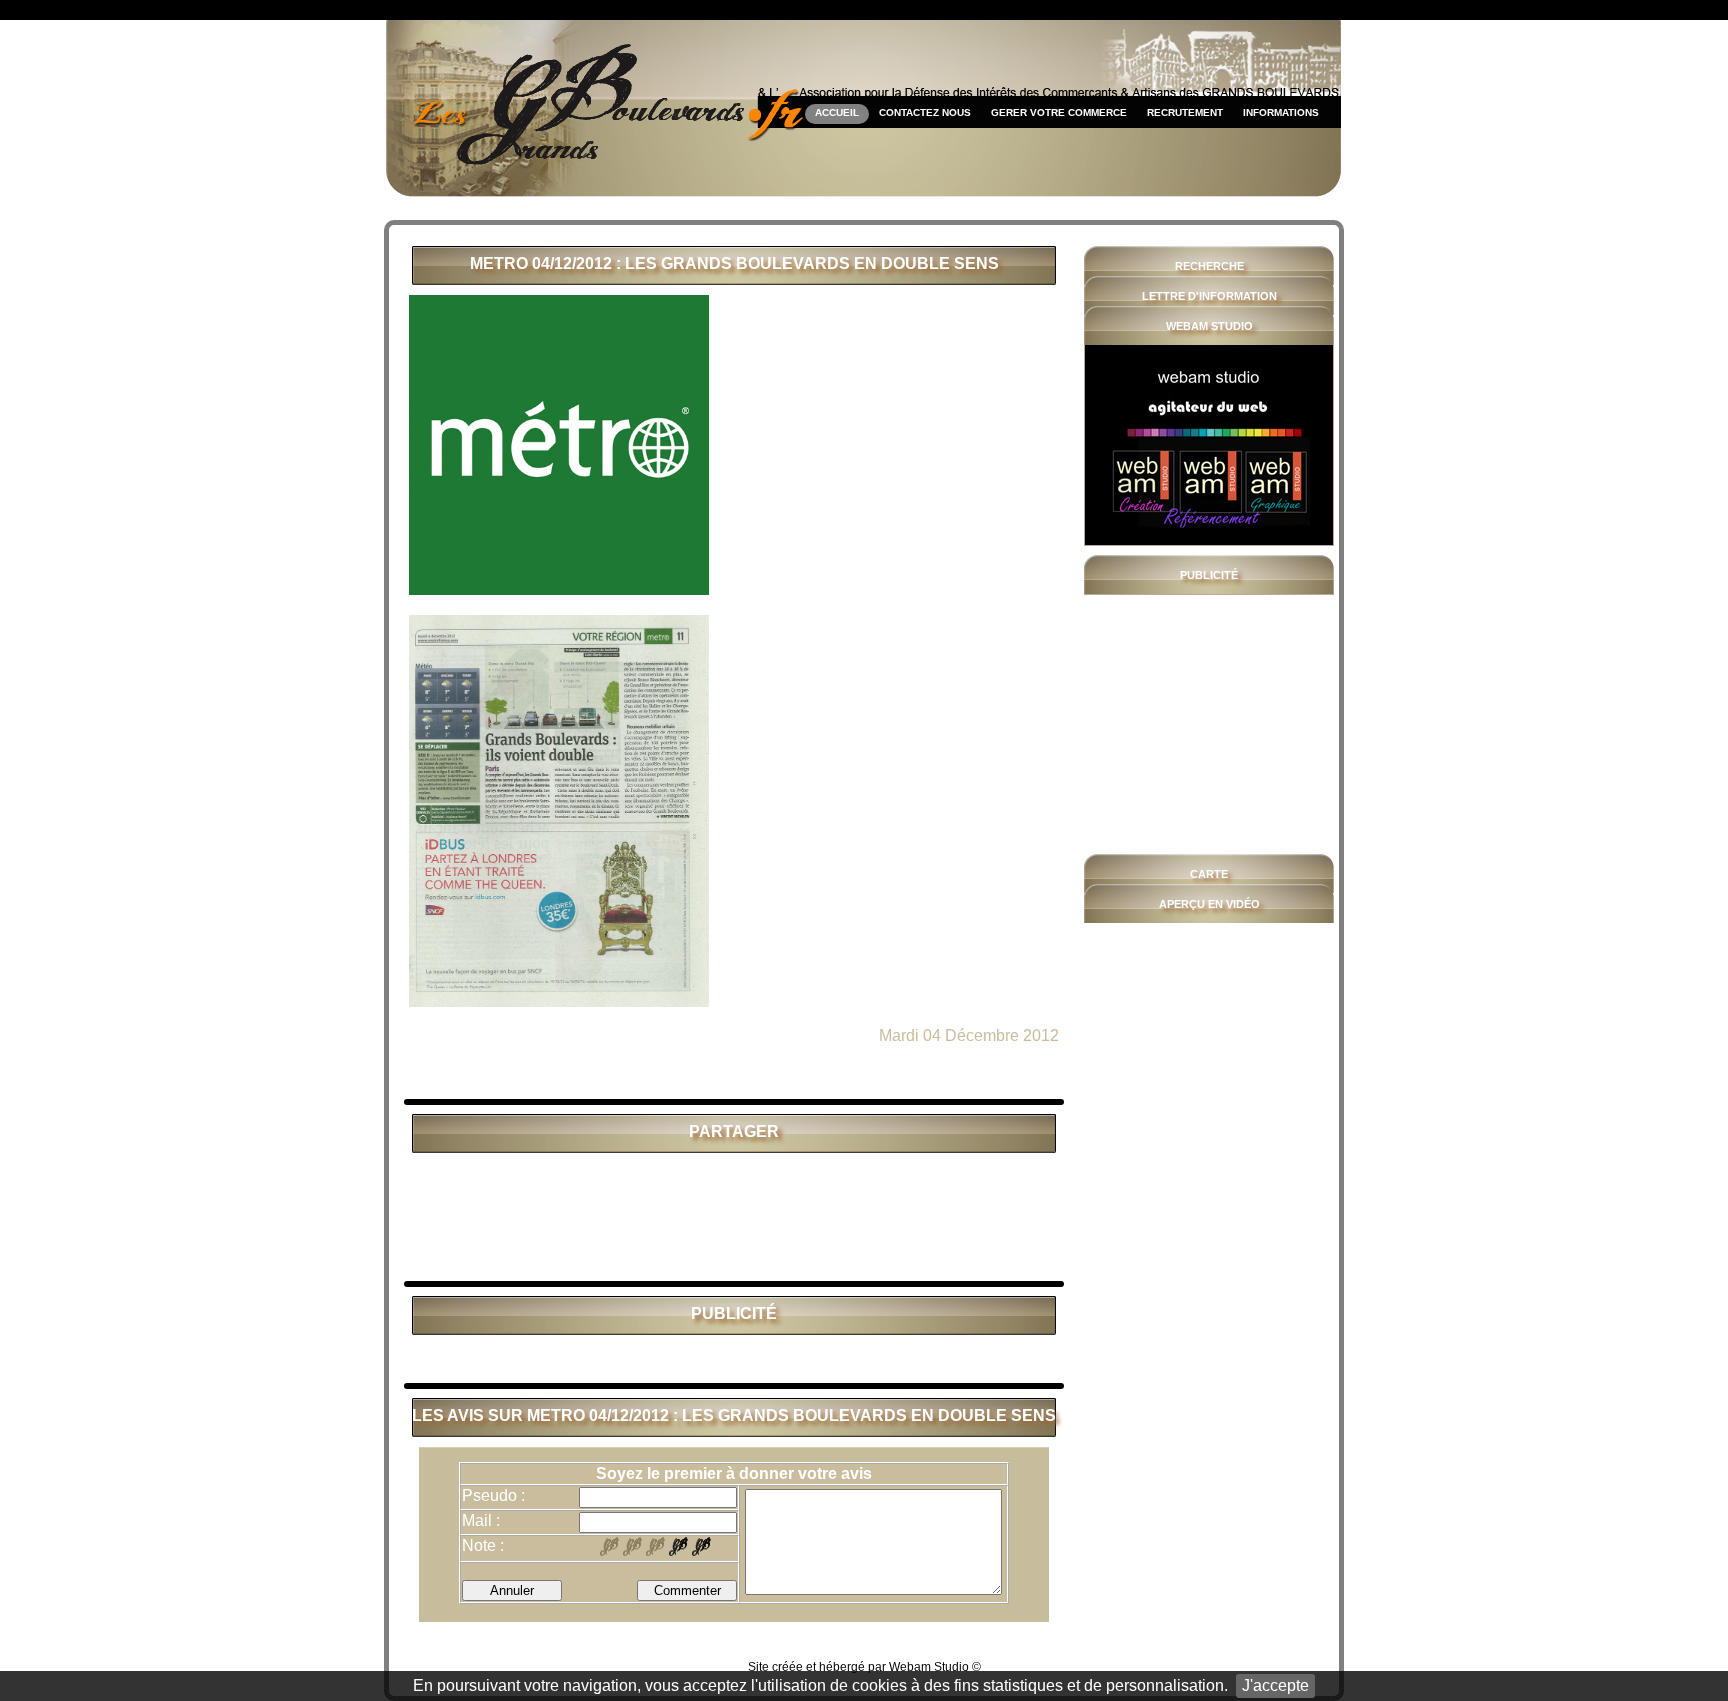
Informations (1281, 112)
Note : (483, 1545)
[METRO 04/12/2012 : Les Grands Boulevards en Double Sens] (559, 589)
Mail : (481, 1520)
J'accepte (1275, 1685)
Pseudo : (493, 1495)
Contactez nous (925, 112)
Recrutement (1185, 112)
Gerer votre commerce (1059, 112)
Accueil (837, 112)
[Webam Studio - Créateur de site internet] (1210, 445)
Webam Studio (929, 1667)
